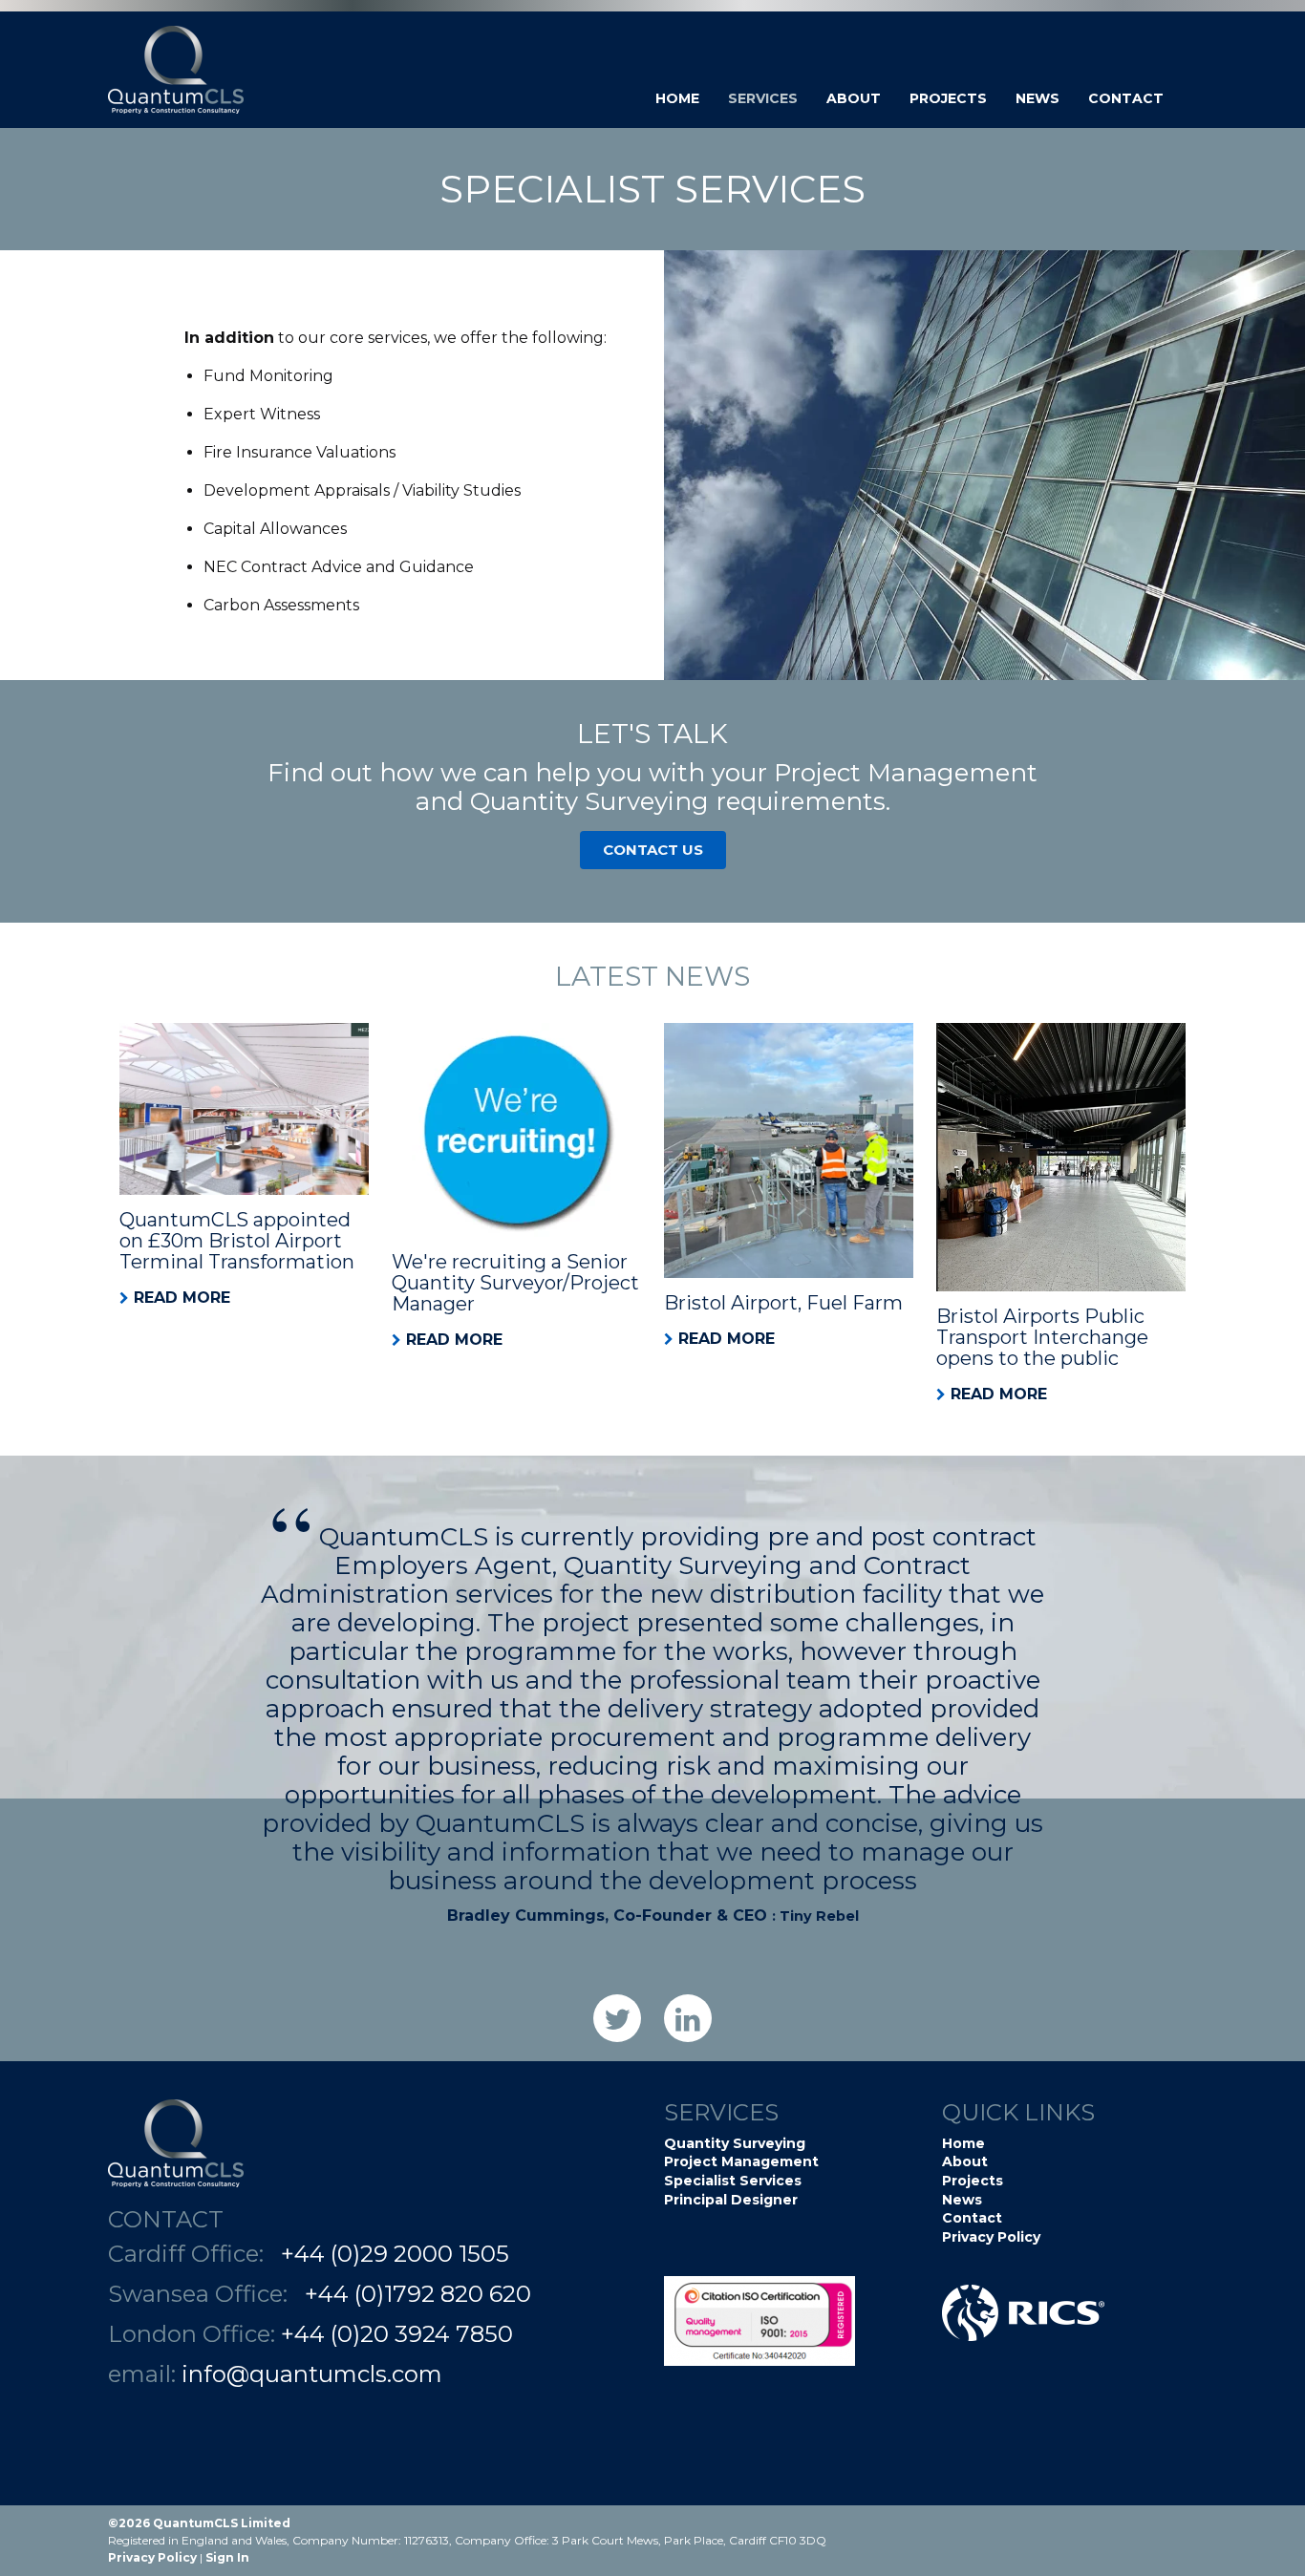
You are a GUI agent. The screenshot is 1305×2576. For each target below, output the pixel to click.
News (1038, 98)
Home (677, 98)
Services (763, 98)
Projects (948, 98)
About (854, 98)
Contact (1126, 98)
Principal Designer (731, 2200)
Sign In (227, 2557)
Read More (182, 1298)
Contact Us (653, 850)
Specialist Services (733, 2181)
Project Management (741, 2161)
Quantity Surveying (735, 2143)
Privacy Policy (991, 2237)
